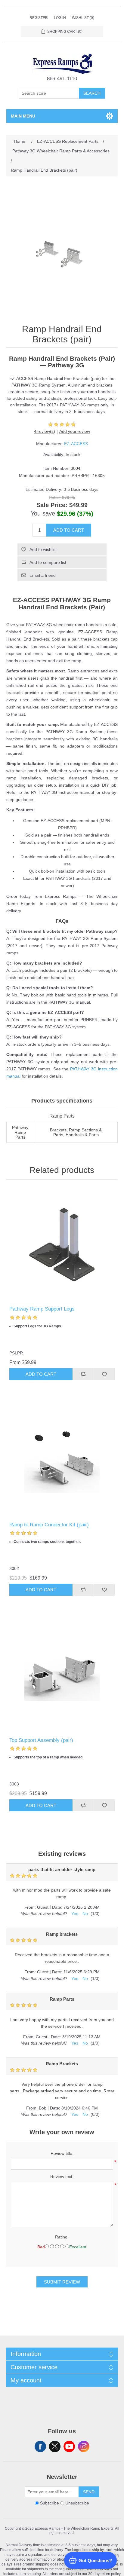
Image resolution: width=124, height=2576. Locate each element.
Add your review (75, 431)
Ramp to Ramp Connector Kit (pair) (49, 1525)
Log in (60, 18)
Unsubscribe (77, 2503)
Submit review (62, 2282)
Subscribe (50, 2503)
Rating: (62, 2237)
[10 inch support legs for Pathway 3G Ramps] (62, 1245)
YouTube (69, 2446)
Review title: (62, 2153)
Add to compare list (48, 562)
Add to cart (69, 530)
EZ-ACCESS (76, 444)
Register (39, 18)
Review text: (62, 2177)
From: (30, 1907)
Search (92, 93)
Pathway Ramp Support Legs (42, 1309)
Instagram (84, 2446)
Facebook (40, 2446)
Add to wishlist (43, 549)
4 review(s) (45, 431)
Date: (57, 1907)
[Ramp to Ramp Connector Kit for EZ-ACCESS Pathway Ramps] (62, 1460)
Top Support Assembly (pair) (41, 1740)
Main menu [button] (23, 116)
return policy (111, 2574)
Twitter (55, 2446)
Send (89, 2492)
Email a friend (43, 575)
